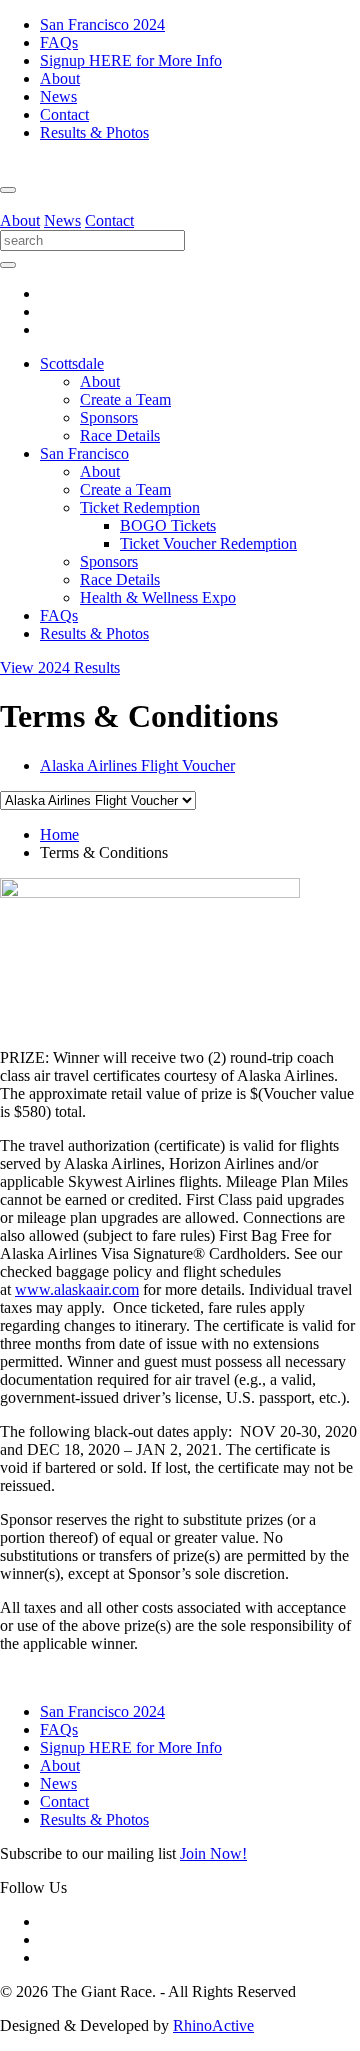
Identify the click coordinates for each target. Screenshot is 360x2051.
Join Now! (213, 1853)
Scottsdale (72, 363)
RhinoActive (213, 2025)
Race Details (120, 435)
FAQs (59, 42)
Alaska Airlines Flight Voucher (137, 765)
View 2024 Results (60, 667)
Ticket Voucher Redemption (208, 543)
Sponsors (109, 417)
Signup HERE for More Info (131, 60)
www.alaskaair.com (77, 1289)
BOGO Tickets (168, 525)
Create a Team (125, 399)
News (58, 96)
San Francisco (84, 453)
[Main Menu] (8, 190)
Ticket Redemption (140, 507)
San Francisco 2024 (102, 24)
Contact (64, 114)
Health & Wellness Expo (158, 597)
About (60, 78)
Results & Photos (94, 132)
